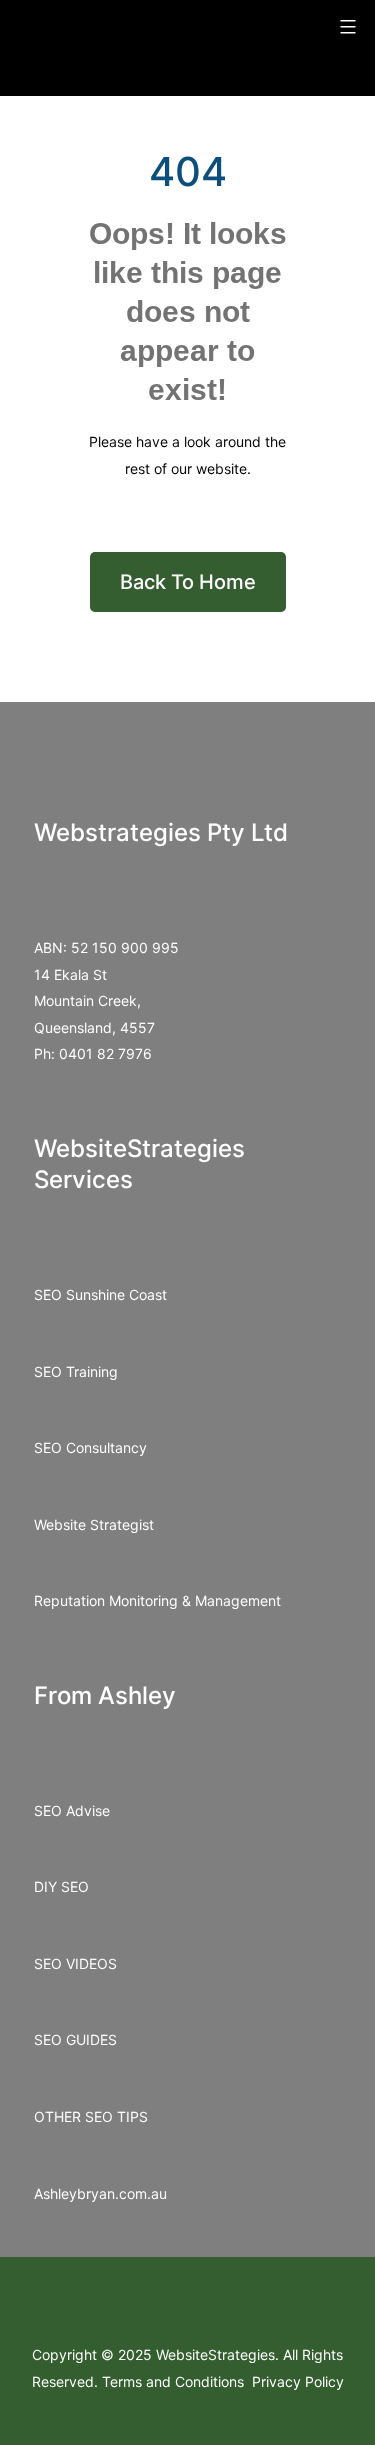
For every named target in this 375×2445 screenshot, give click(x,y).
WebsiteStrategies (215, 2354)
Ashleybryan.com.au (100, 2193)
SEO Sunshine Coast (100, 1294)
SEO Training (76, 1371)
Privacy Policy (298, 2381)
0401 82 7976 (105, 1053)
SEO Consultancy (90, 1447)
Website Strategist (94, 1524)
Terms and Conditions (175, 2381)
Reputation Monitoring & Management (157, 1600)
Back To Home (188, 582)
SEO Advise (72, 1810)
